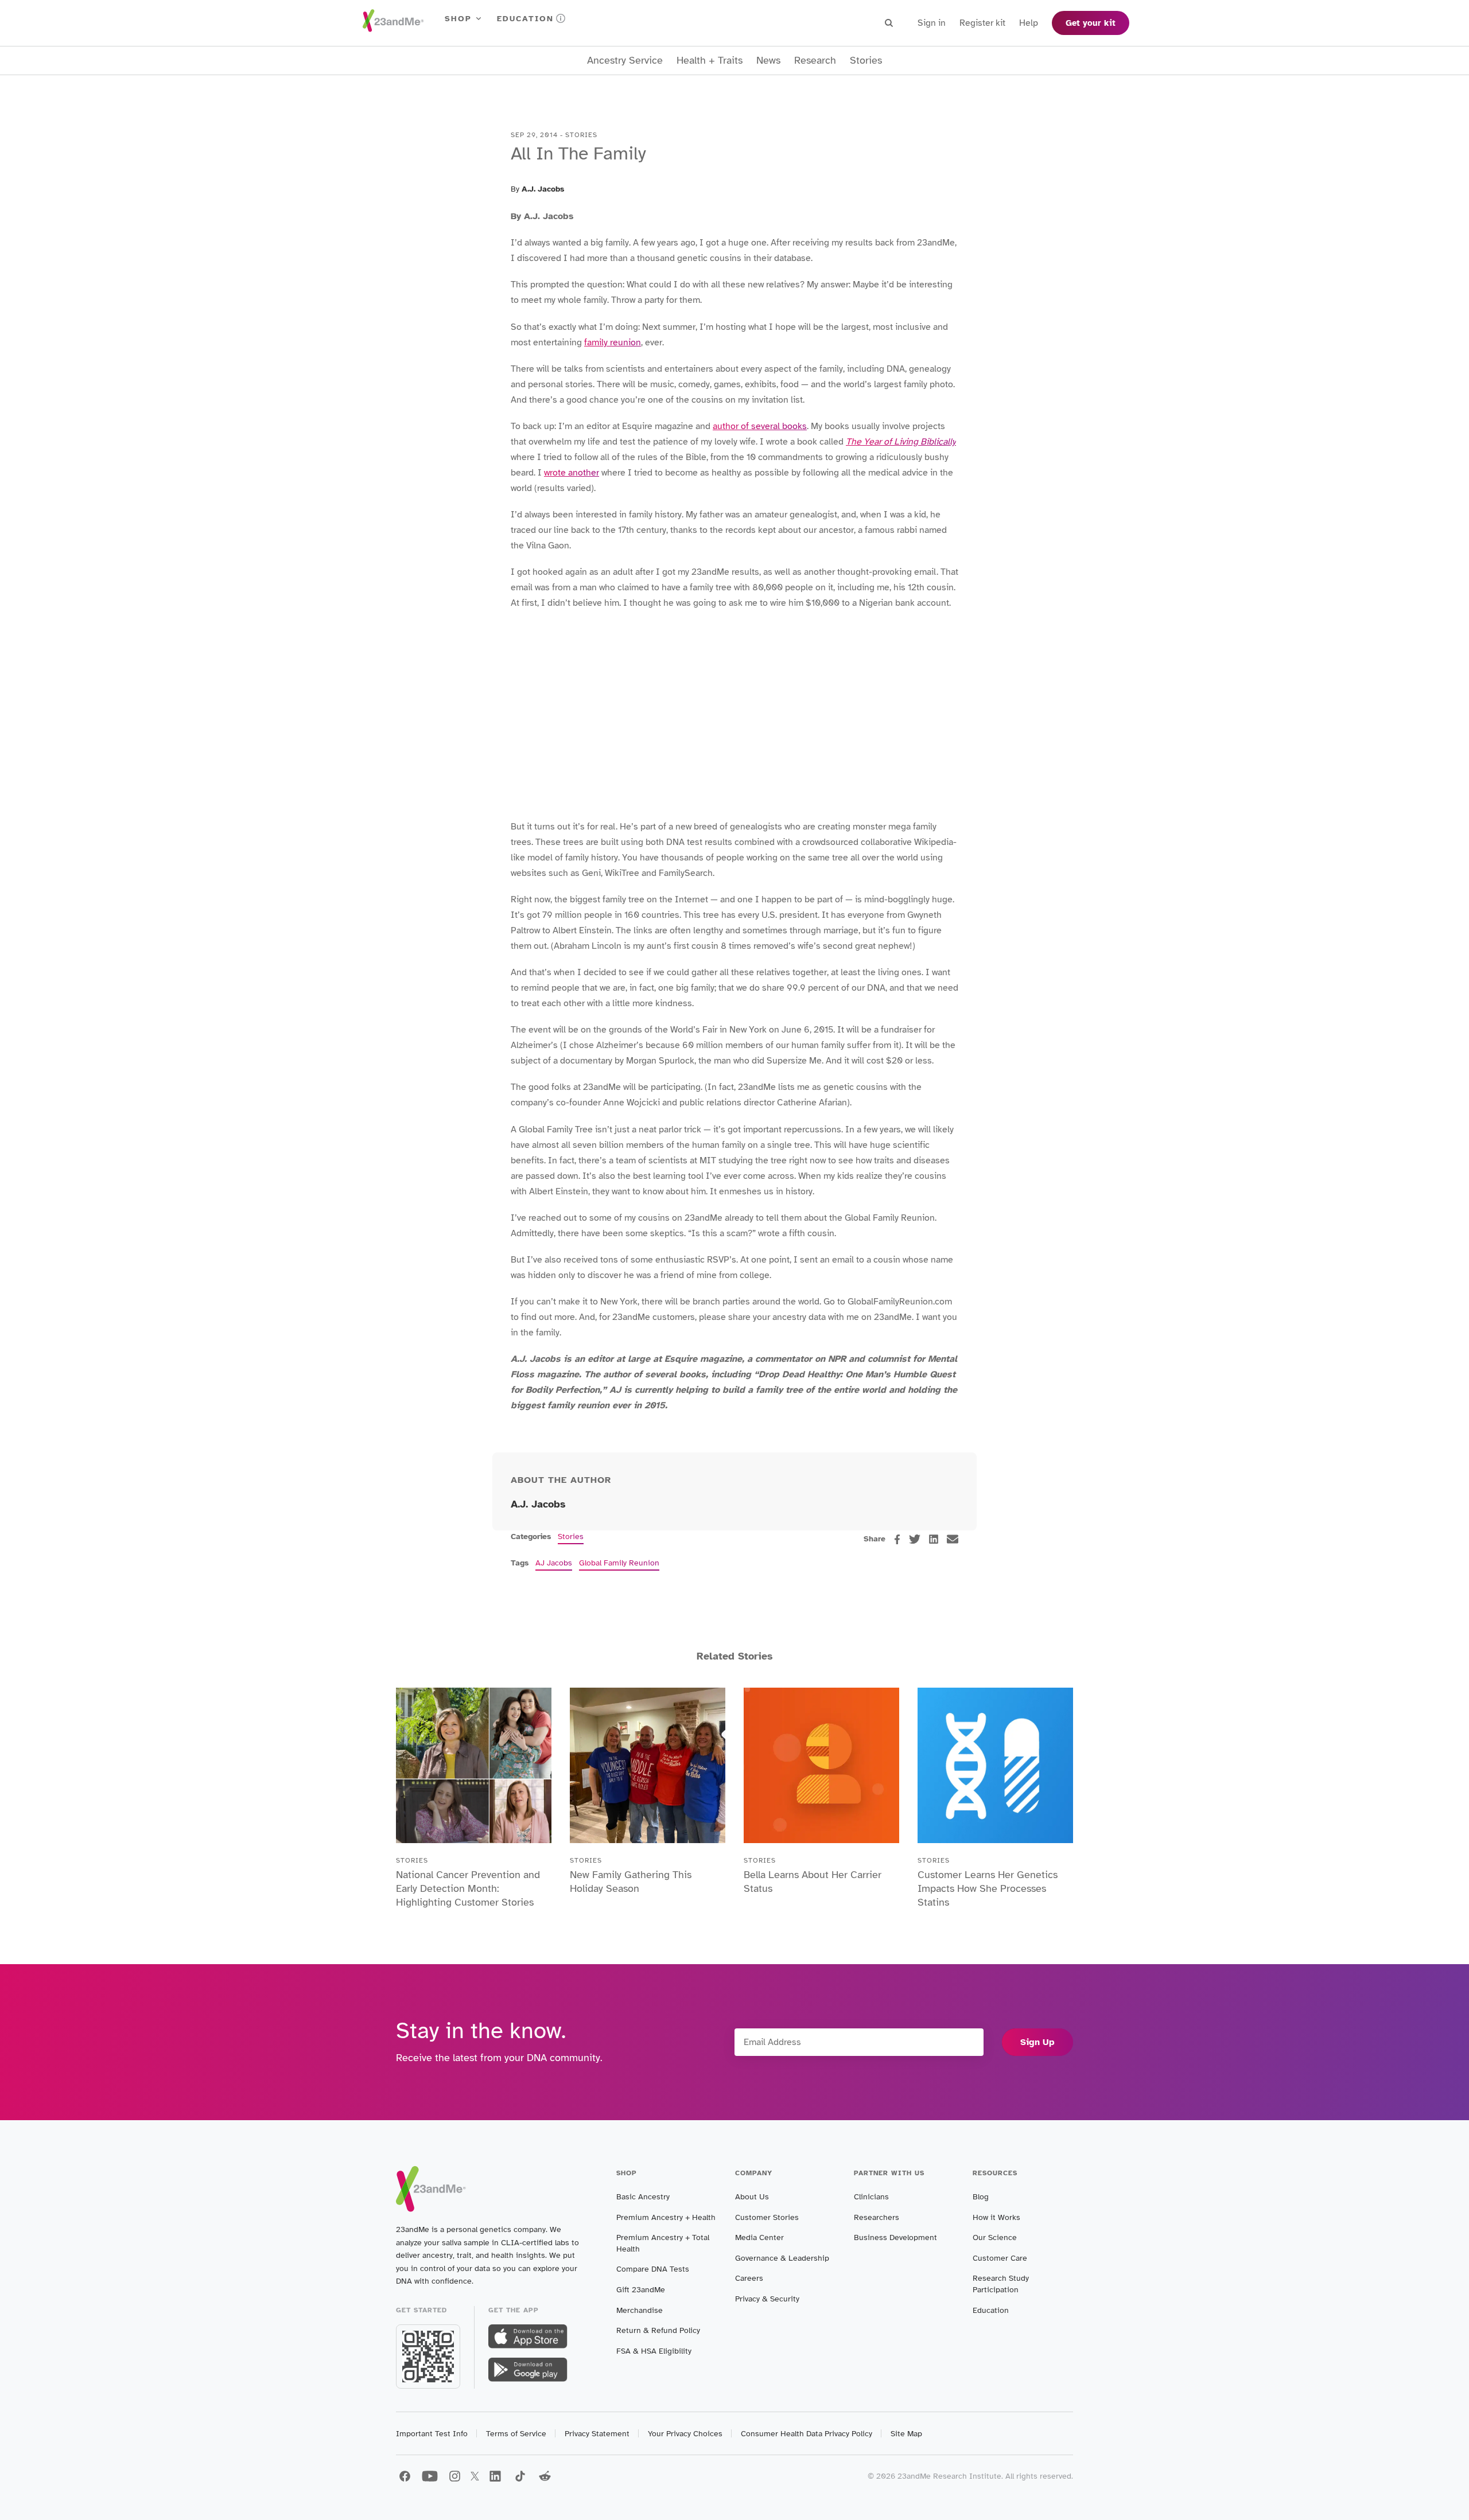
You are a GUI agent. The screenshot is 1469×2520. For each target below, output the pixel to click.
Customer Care (1000, 2258)
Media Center (759, 2237)
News (768, 61)
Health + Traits (710, 61)
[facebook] (897, 1539)
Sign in (932, 23)
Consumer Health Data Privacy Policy (807, 2434)
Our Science (995, 2237)
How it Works (996, 2217)
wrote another (572, 473)
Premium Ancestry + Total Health (663, 2243)
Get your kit (1091, 23)
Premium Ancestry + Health (666, 2217)
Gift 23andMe (641, 2290)
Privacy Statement (597, 2434)
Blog (981, 2197)
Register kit (982, 23)
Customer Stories (767, 2217)
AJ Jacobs (554, 1563)
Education (525, 19)
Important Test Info (432, 2434)
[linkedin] (934, 1539)
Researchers (877, 2217)
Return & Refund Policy (658, 2330)
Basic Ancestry (643, 2197)
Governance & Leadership (782, 2258)
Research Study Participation (1001, 2284)
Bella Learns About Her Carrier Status (813, 1882)
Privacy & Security (767, 2299)
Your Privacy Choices (685, 2434)
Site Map (906, 2434)
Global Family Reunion (619, 1563)
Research (815, 61)
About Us (752, 2197)
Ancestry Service (625, 61)
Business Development (895, 2237)
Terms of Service (516, 2434)
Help (1029, 23)
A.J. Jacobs (543, 189)
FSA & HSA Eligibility (654, 2351)
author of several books (760, 426)
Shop (458, 19)
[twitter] (915, 1539)
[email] (953, 1539)
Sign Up (1037, 2042)
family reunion (613, 342)
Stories (866, 61)
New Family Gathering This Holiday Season (631, 1882)
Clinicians (871, 2197)
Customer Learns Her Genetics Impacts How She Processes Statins (988, 1888)
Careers (749, 2278)
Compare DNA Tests (653, 2269)
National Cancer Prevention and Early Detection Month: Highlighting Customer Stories (468, 1888)
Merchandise (640, 2310)
